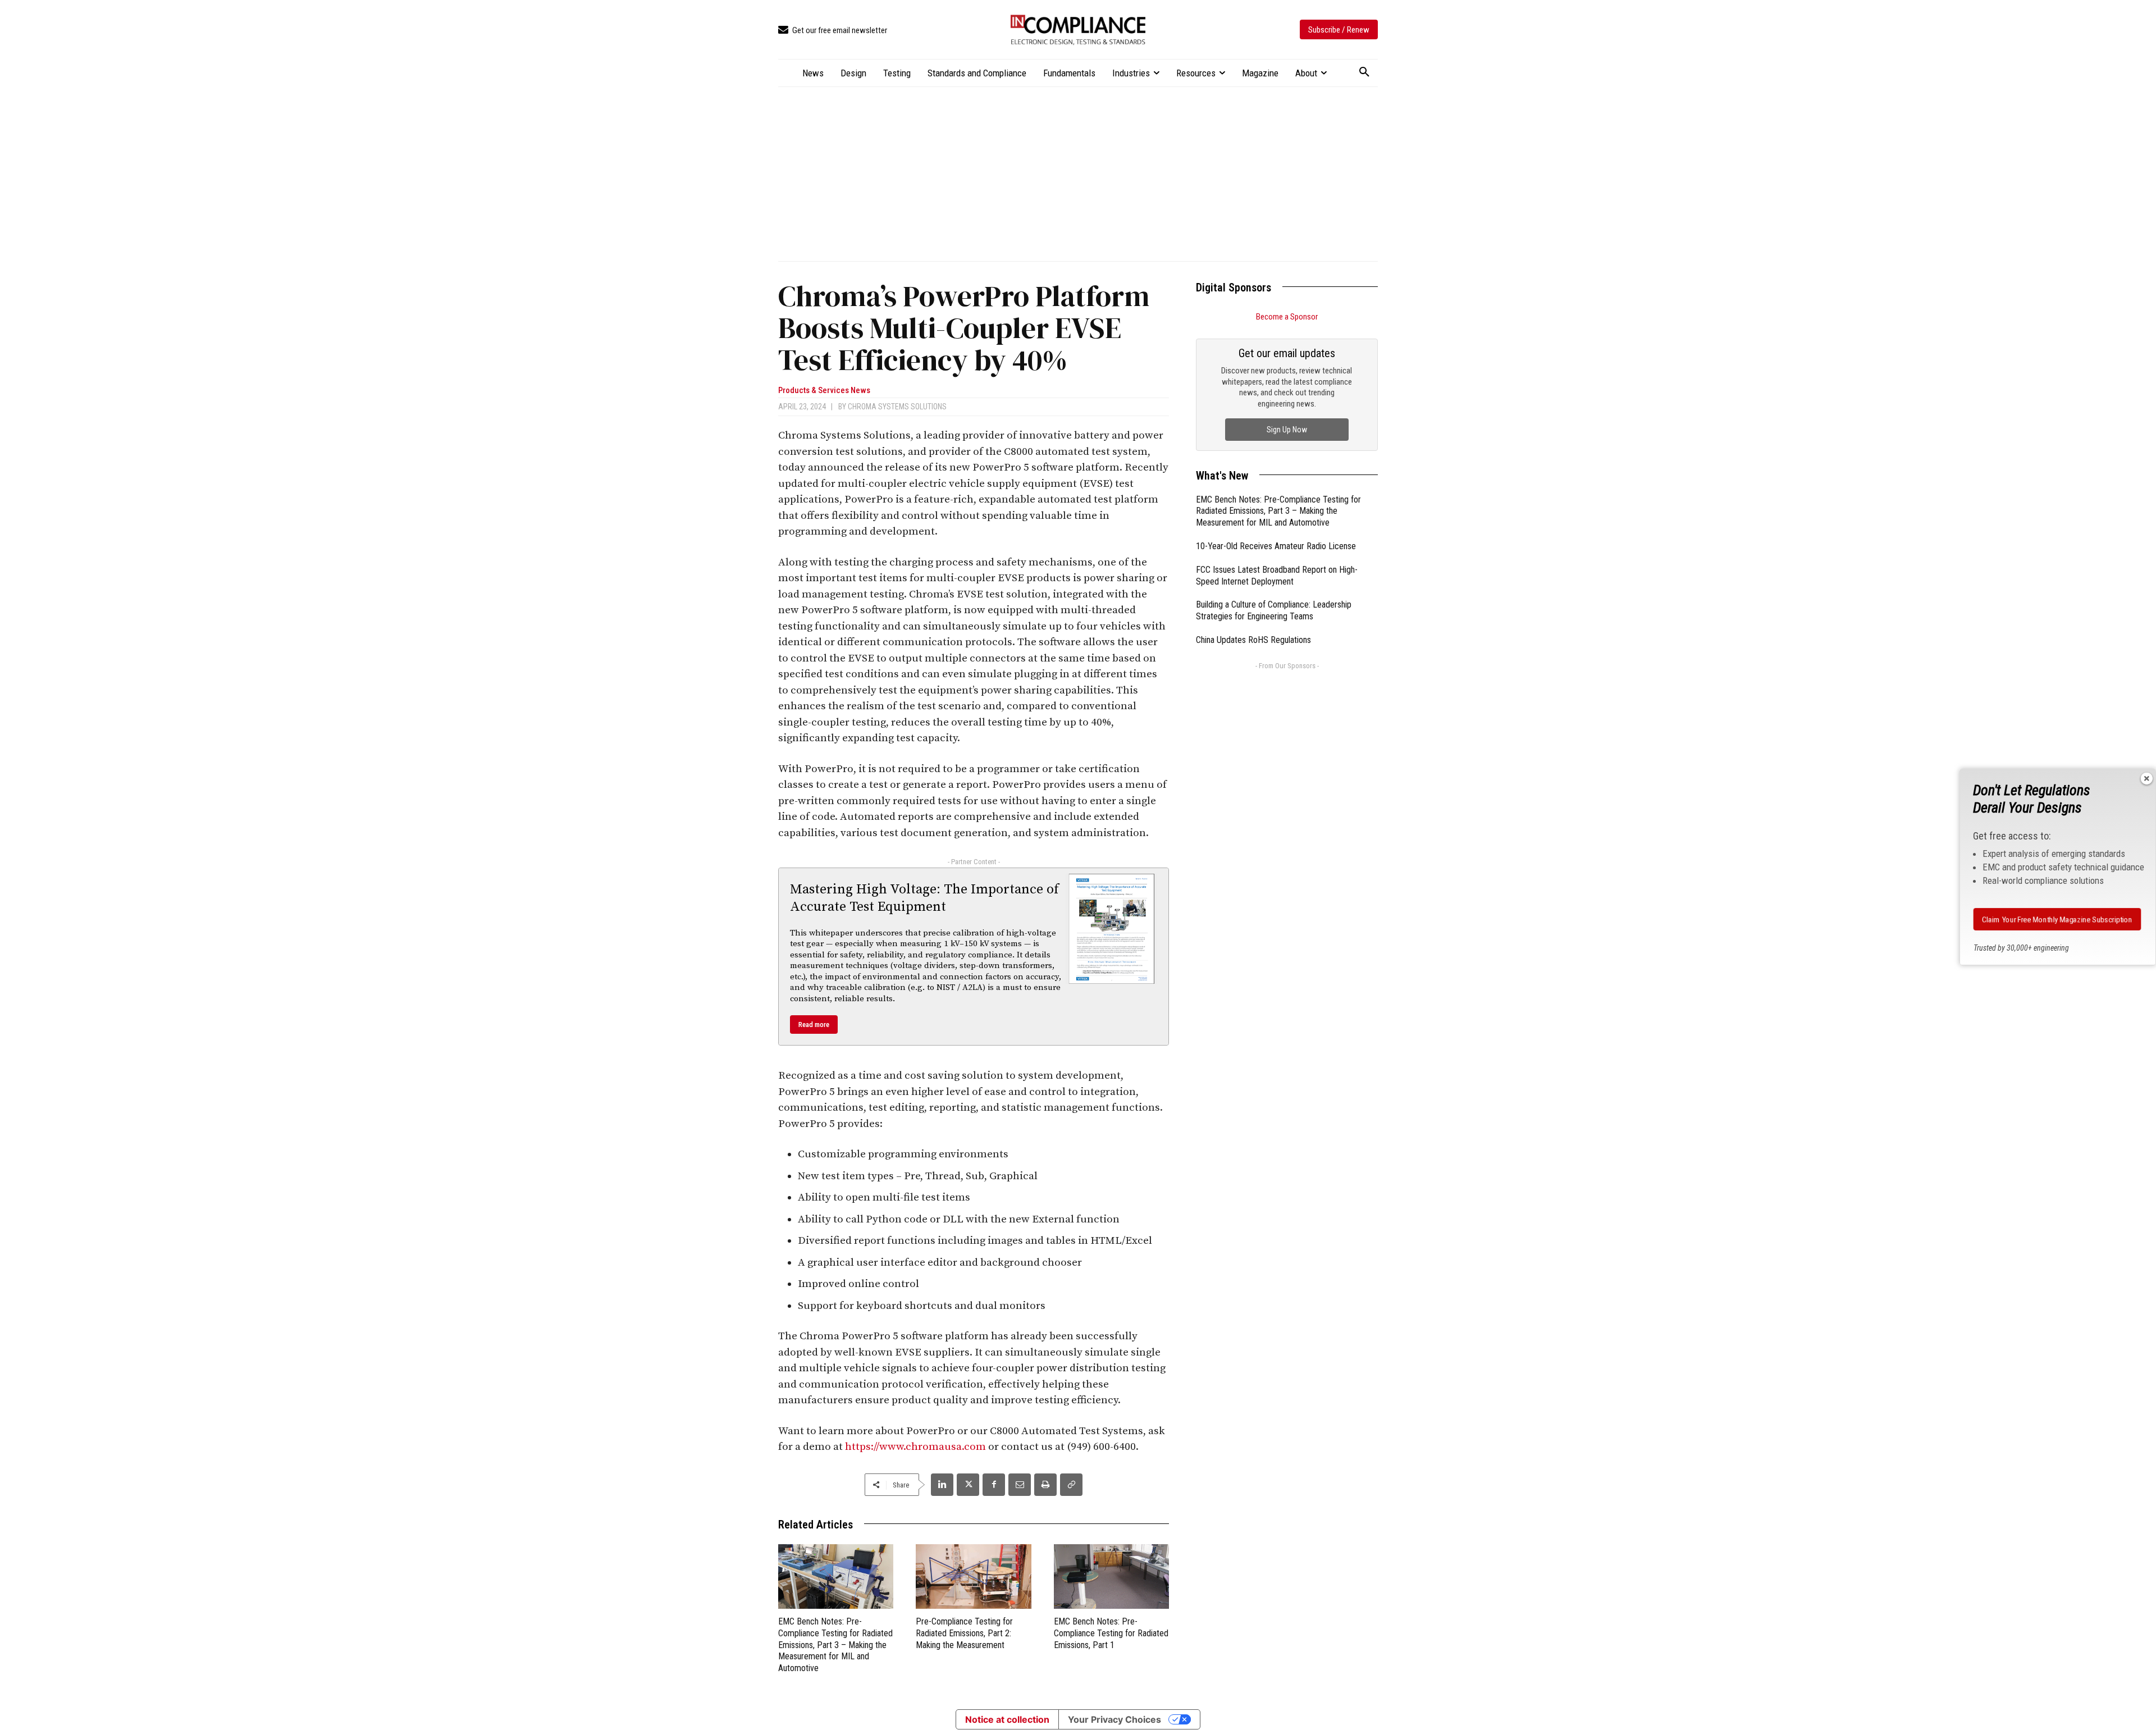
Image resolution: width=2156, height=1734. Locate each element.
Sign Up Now (1287, 430)
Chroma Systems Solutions (897, 407)
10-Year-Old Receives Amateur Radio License (1276, 546)
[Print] (1045, 1485)
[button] (1364, 72)
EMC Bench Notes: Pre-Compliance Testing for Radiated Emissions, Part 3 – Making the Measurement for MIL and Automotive (835, 1645)
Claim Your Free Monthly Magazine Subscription (2057, 919)
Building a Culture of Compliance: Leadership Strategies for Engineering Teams (1274, 610)
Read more (814, 1025)
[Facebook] (994, 1485)
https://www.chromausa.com (915, 1447)
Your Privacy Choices (1114, 1719)
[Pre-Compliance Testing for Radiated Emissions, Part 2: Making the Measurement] (973, 1576)
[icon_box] (833, 31)
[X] (968, 1485)
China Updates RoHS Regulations (1253, 640)
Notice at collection (1007, 1719)
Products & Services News (824, 391)
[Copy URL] (1071, 1485)
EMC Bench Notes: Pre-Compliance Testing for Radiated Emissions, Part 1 (1111, 1633)
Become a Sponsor (1287, 317)
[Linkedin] (942, 1485)
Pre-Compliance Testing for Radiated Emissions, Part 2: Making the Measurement (964, 1633)
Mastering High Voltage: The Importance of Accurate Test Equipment (924, 898)
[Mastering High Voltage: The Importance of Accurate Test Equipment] (1112, 929)
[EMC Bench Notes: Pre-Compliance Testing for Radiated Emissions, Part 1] (1111, 1576)
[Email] (1020, 1485)
